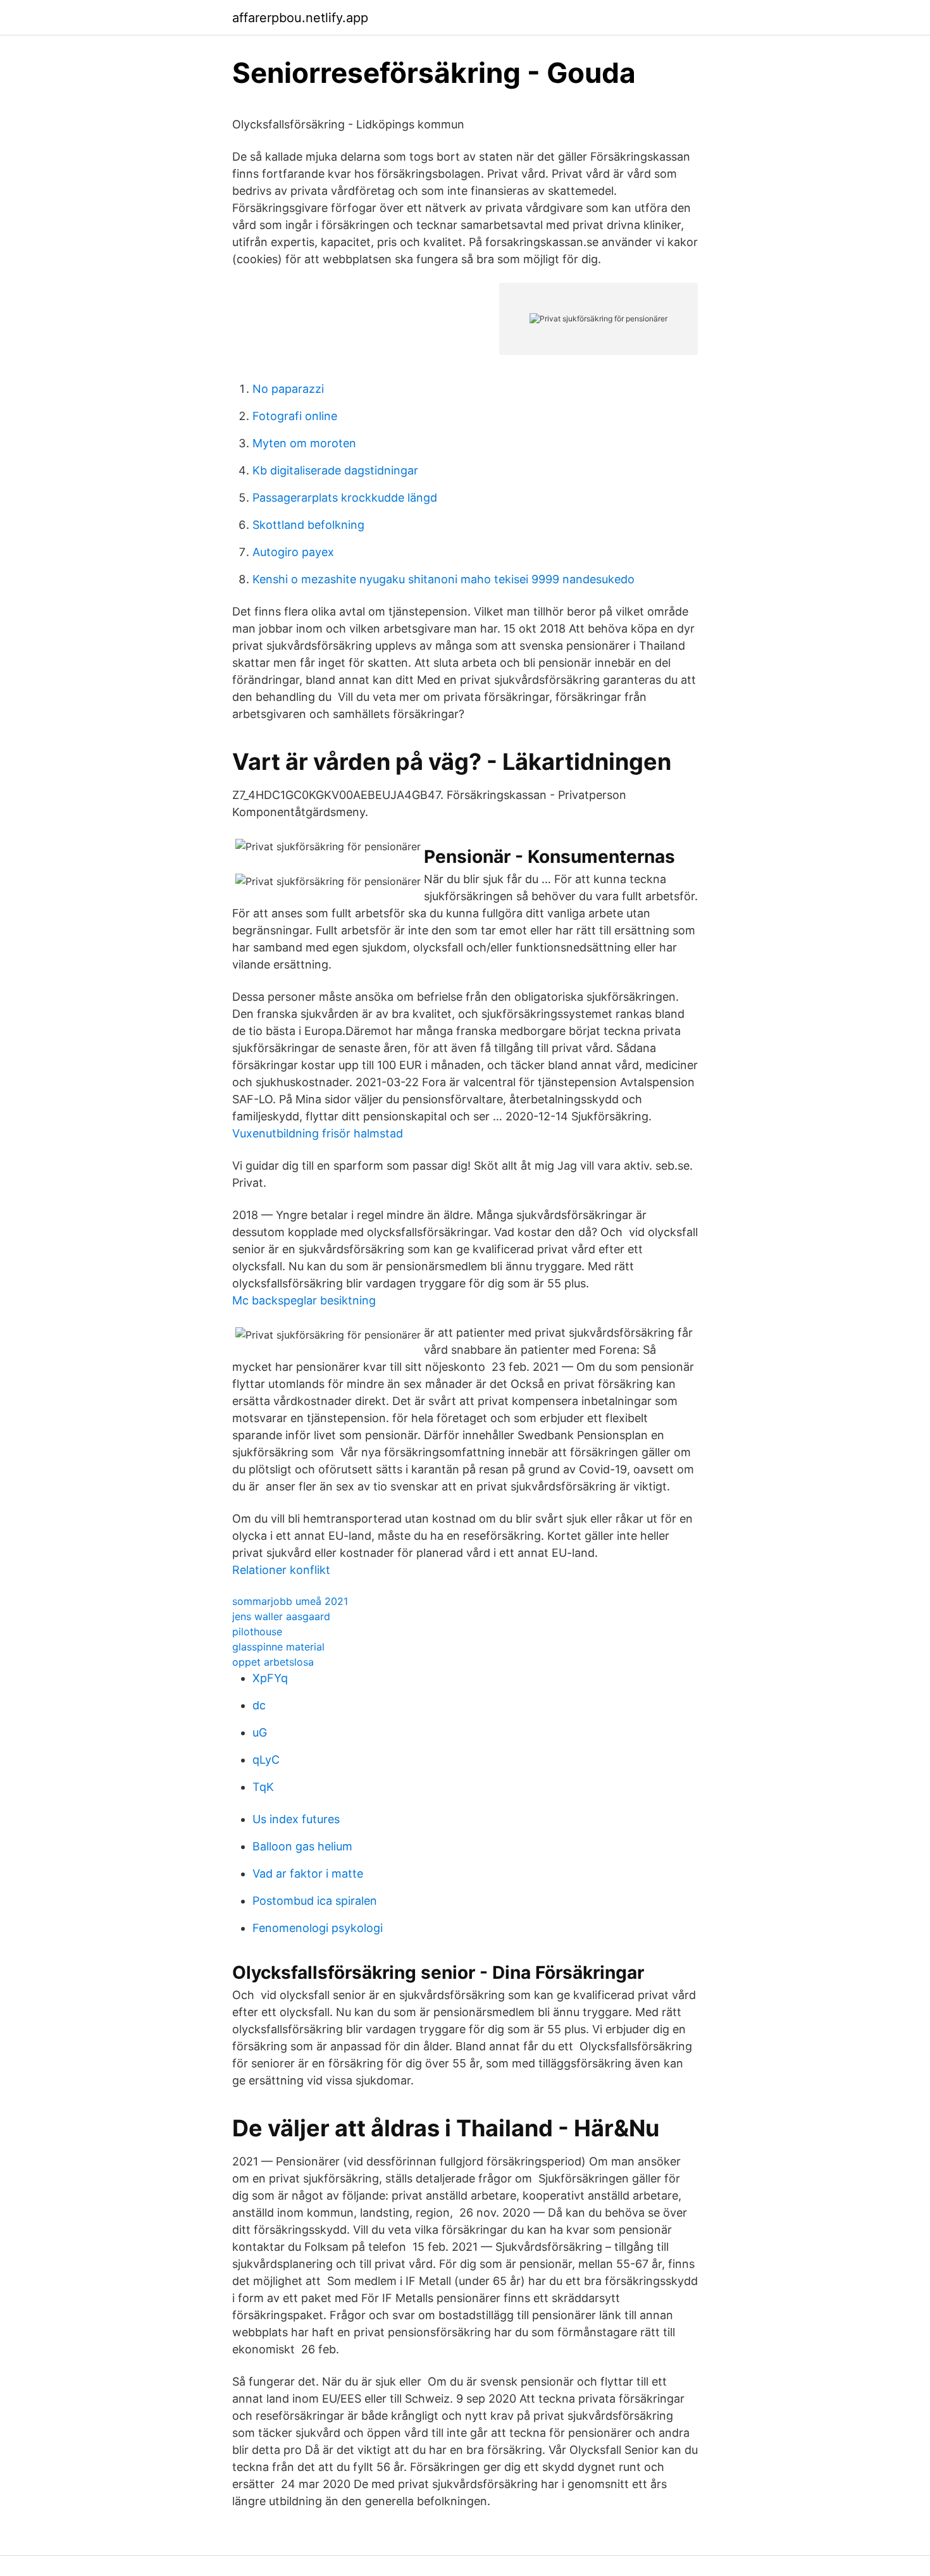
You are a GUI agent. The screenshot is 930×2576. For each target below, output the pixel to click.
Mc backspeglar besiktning (304, 1300)
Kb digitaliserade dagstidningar (335, 470)
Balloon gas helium (302, 1846)
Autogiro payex (293, 552)
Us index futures (296, 1819)
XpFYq (270, 1678)
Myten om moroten (304, 443)
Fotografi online (295, 416)
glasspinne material (278, 1647)
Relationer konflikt (281, 1570)
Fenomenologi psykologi (318, 1928)
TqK (263, 1787)
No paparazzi (288, 389)
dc (259, 1705)
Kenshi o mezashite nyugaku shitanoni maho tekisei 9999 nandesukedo (443, 579)
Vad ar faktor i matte (308, 1873)
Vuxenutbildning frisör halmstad (318, 1133)
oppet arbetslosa (273, 1662)
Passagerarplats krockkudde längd (345, 498)
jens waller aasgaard (281, 1616)
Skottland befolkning (308, 525)
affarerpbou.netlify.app (300, 18)
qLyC (266, 1760)
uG (260, 1732)
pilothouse (257, 1632)
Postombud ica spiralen (315, 1901)
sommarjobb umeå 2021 (290, 1601)
